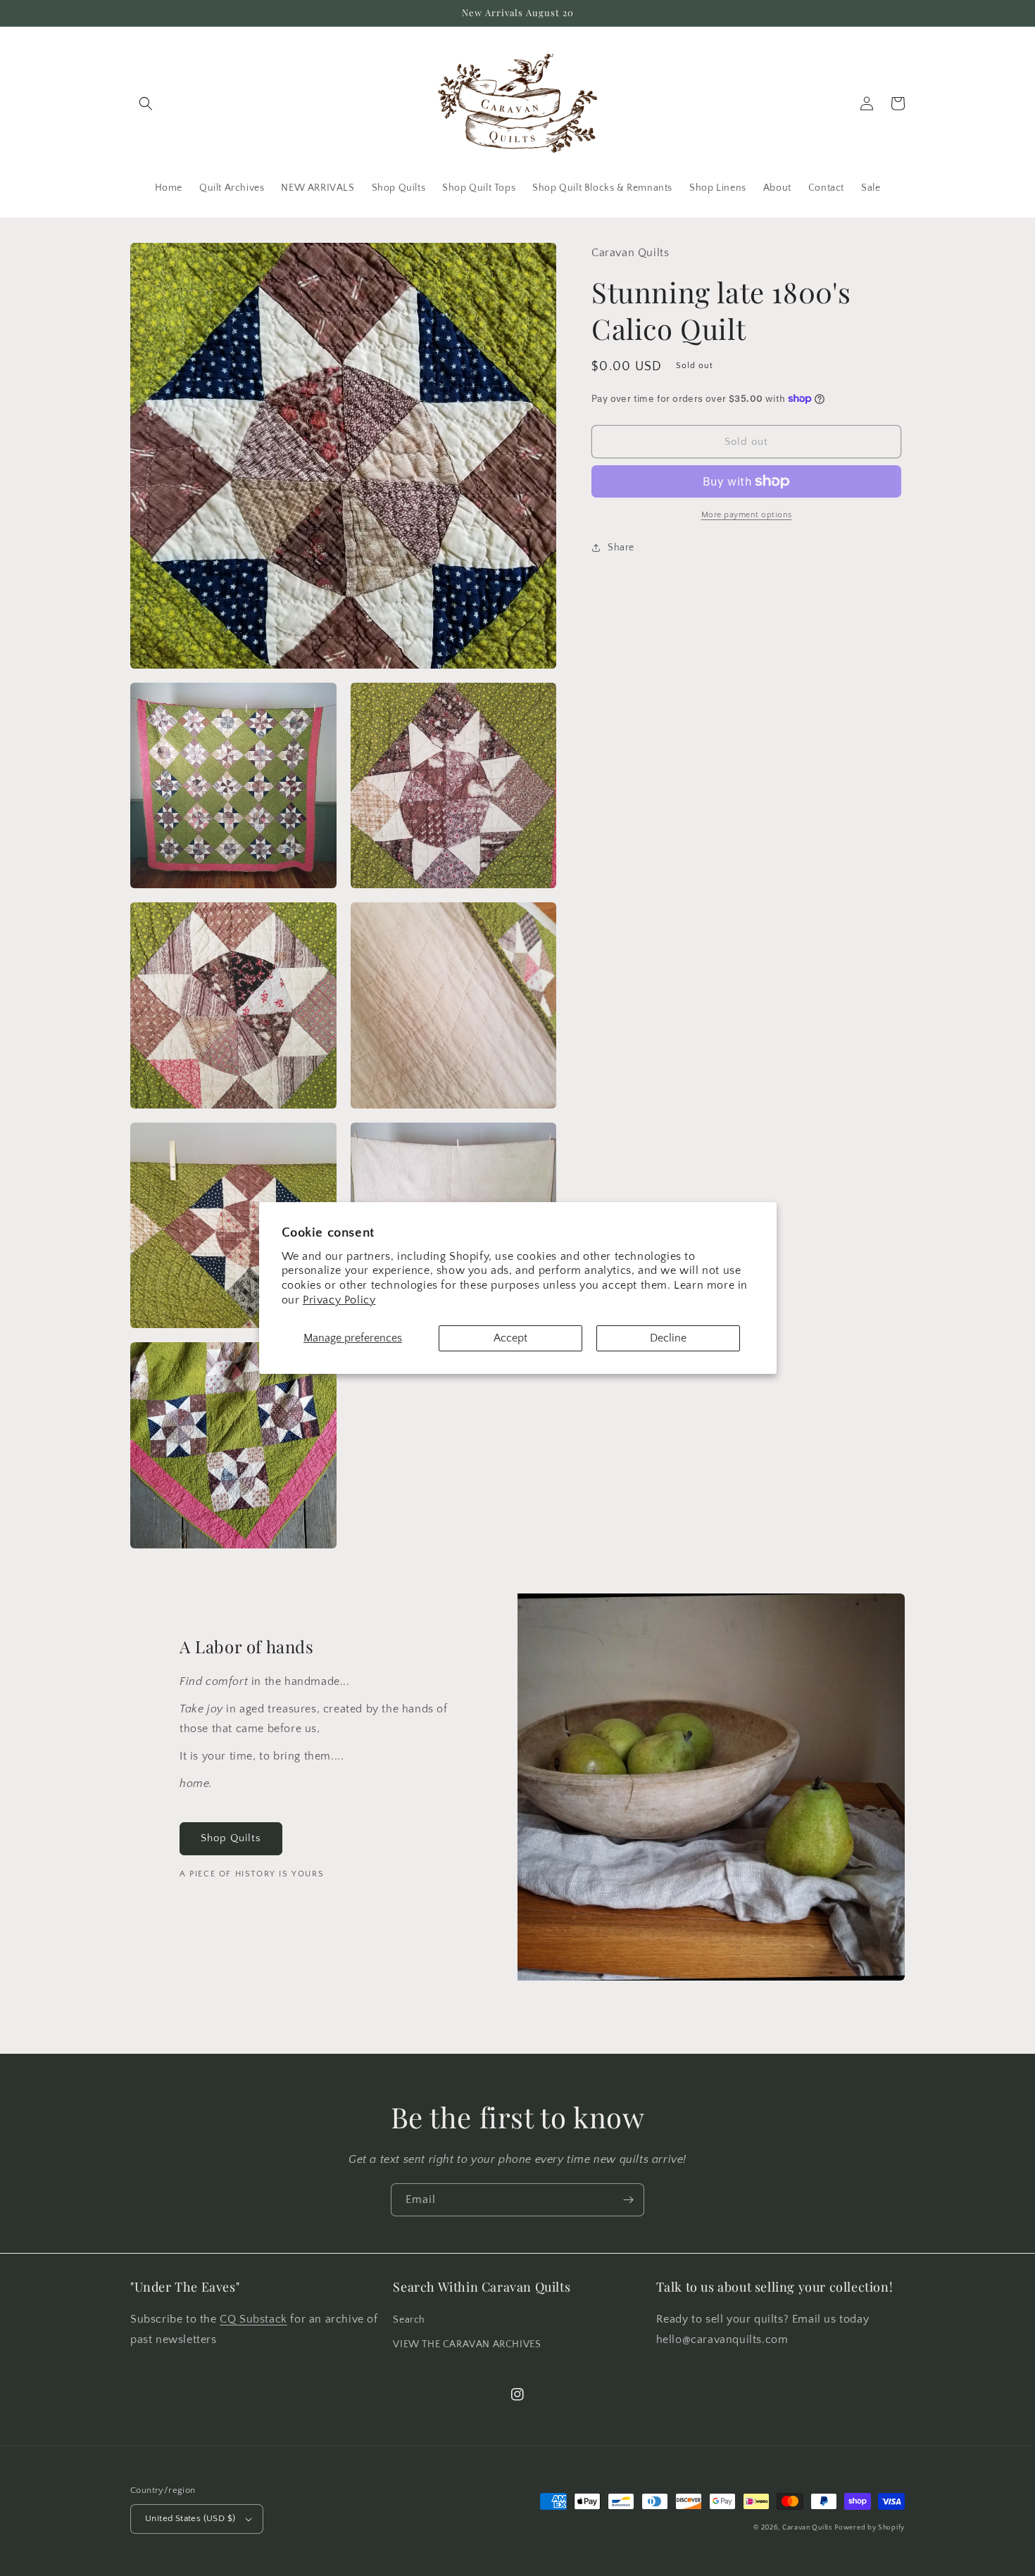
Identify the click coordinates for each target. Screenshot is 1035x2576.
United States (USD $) (190, 2518)
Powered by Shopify (870, 2528)
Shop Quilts (231, 1838)
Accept (510, 1338)
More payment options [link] (747, 515)
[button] (146, 103)
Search (409, 2320)
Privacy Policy (339, 1300)
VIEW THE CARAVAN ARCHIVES (467, 2344)
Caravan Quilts (807, 2528)
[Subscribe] (628, 2200)
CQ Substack (253, 2319)
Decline (668, 1338)
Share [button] (621, 548)
